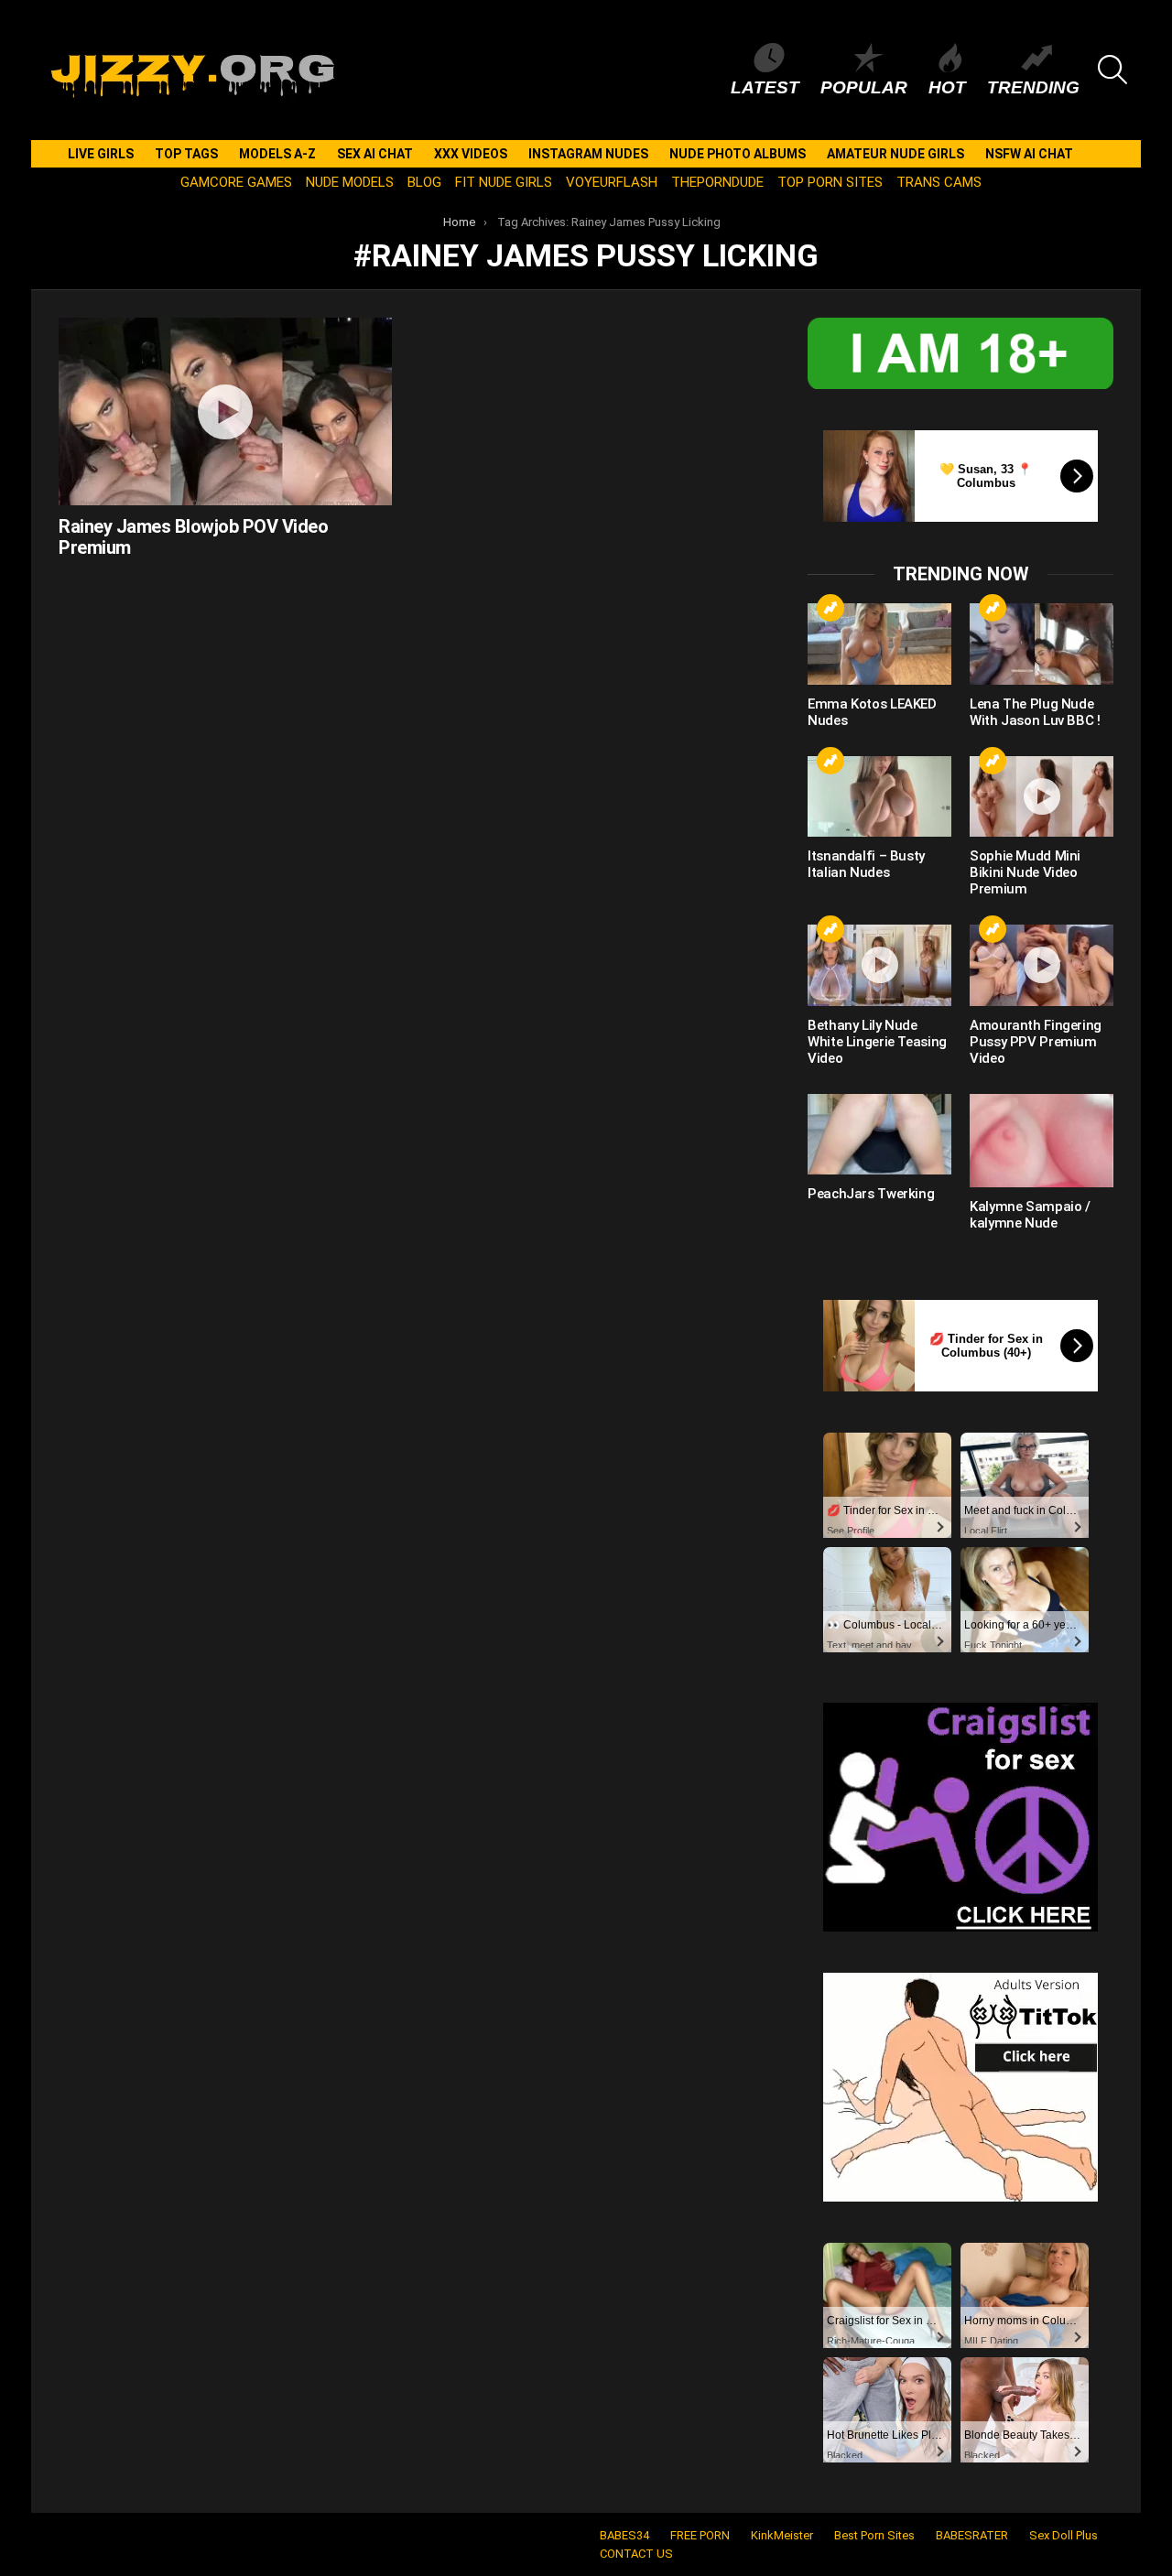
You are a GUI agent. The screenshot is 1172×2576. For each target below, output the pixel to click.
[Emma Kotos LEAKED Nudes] (879, 644)
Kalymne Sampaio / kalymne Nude (1030, 1215)
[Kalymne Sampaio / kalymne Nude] (1042, 1141)
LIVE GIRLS (101, 154)
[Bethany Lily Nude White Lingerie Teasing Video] (879, 965)
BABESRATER (972, 2535)
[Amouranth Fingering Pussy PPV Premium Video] (1042, 965)
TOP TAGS (186, 154)
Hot (947, 87)
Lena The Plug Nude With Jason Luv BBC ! (1035, 712)
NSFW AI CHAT (1029, 154)
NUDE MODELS (350, 182)
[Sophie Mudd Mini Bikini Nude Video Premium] (1042, 796)
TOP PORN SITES (830, 182)
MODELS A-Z (277, 154)
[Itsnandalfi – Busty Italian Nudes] (879, 796)
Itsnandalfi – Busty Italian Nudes (866, 864)
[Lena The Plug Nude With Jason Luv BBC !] (1042, 644)
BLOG (424, 182)
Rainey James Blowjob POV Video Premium (193, 537)
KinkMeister (782, 2535)
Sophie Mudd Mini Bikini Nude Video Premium (1025, 872)
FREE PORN (700, 2535)
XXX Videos (471, 154)
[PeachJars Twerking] (879, 1134)
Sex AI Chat (375, 154)
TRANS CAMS (939, 182)
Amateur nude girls (895, 154)
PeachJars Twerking (871, 1194)
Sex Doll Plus (1063, 2535)
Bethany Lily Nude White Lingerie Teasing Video (877, 1042)
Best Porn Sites (874, 2535)
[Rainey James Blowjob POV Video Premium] (225, 411)
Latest (765, 87)
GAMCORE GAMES (236, 182)
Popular (864, 87)
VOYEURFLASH (612, 182)
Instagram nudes (588, 154)
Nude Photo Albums (738, 154)
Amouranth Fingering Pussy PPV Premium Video (1036, 1042)
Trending (1033, 87)
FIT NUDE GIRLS (504, 182)
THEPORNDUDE (717, 182)
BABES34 (624, 2535)
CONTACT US (636, 2554)
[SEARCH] (1112, 70)
